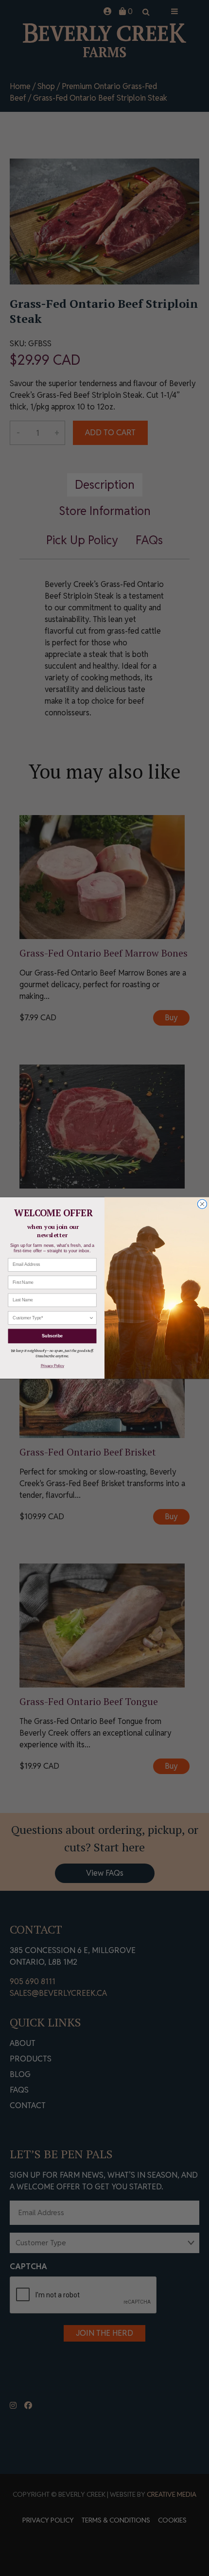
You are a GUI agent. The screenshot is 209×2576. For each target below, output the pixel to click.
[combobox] (51, 1318)
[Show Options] (91, 1318)
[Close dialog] (202, 1204)
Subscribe (52, 1336)
